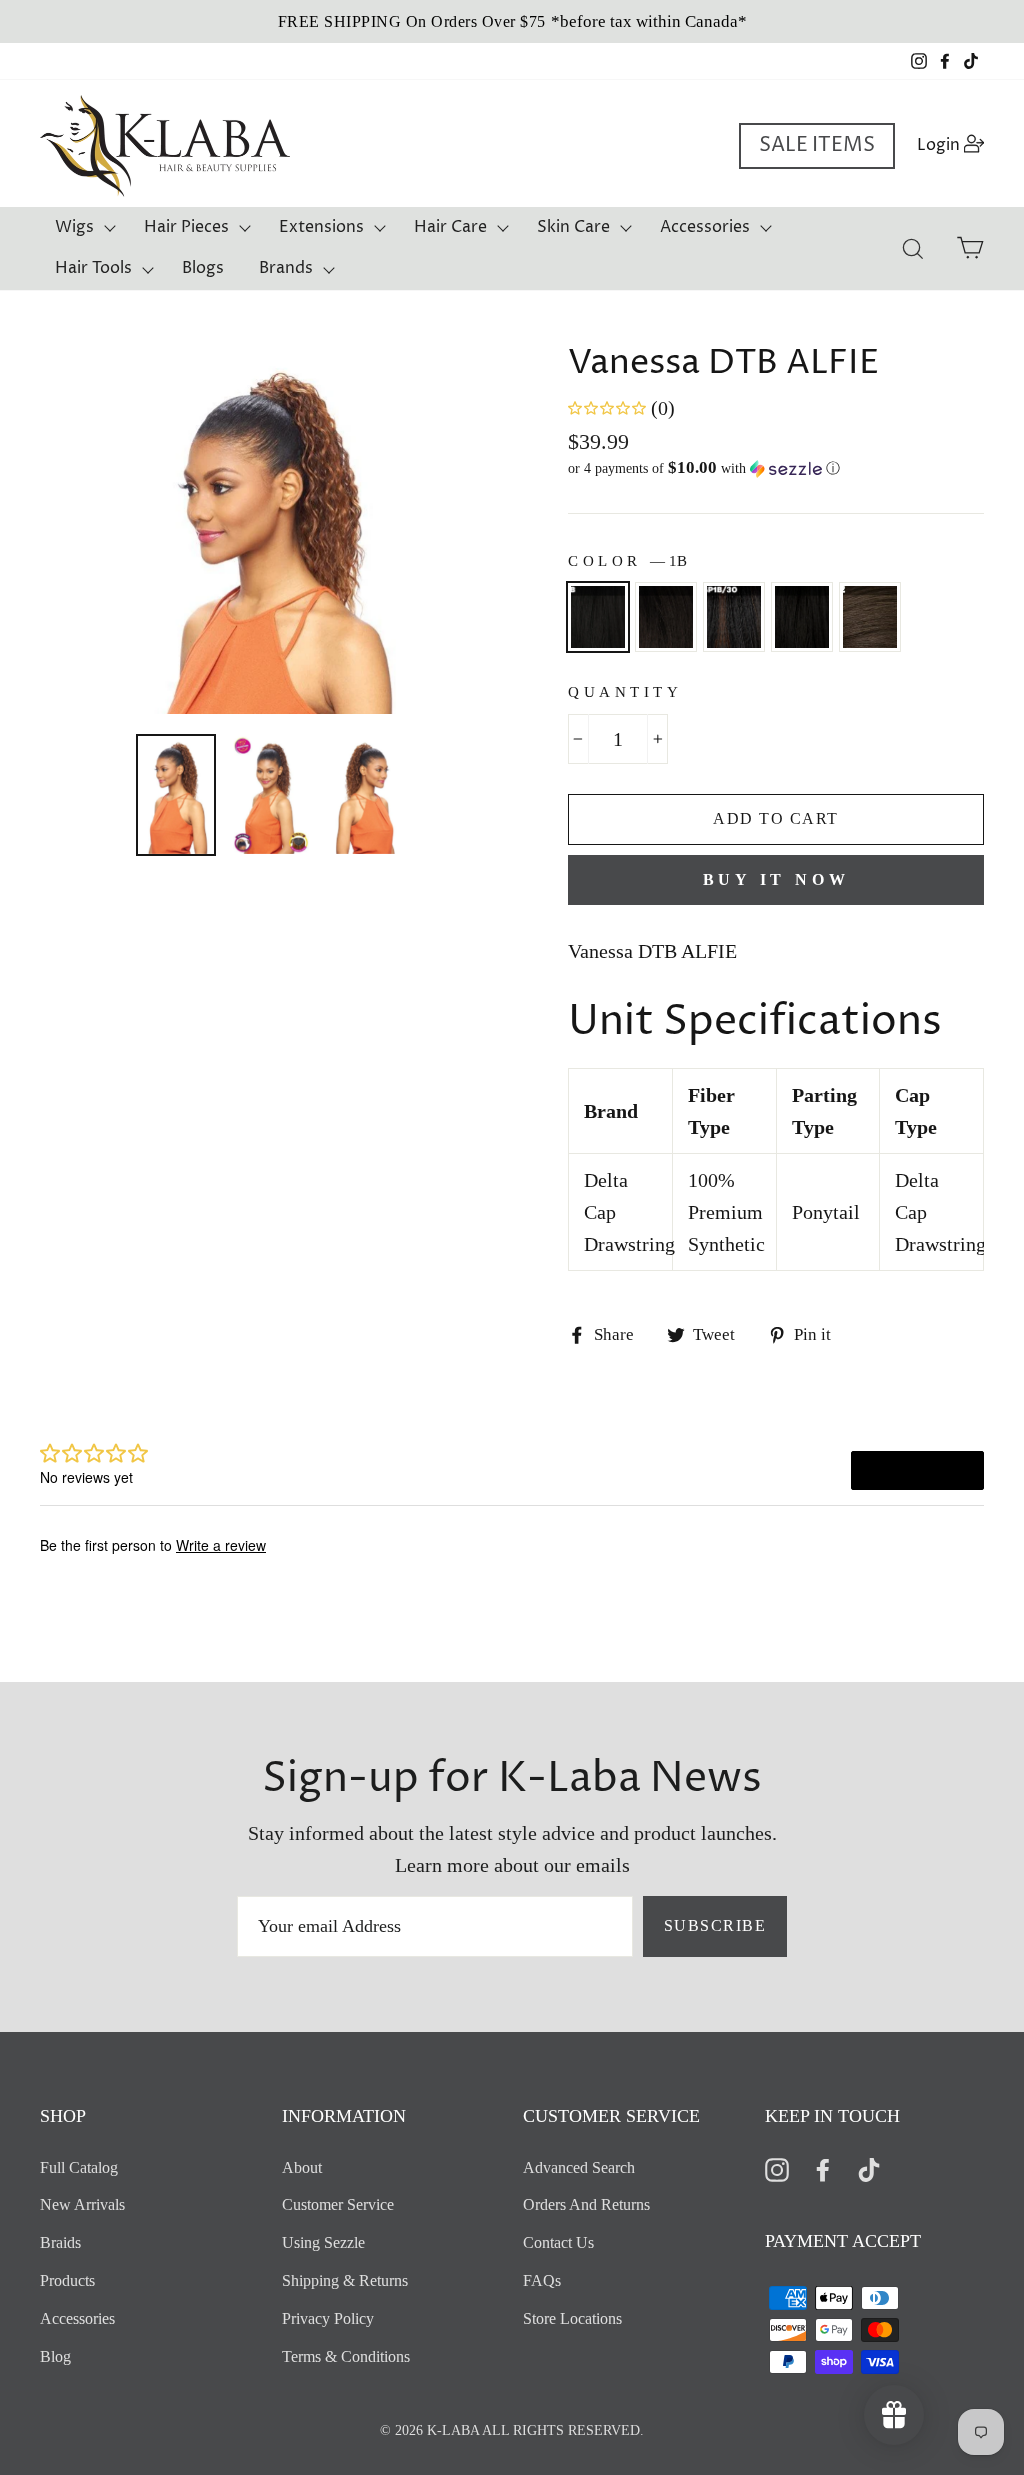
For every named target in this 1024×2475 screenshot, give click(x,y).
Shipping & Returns (345, 2280)
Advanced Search (579, 2167)
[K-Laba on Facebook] (823, 2168)
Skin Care (573, 227)
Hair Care (450, 227)
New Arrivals (82, 2204)
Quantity (625, 692)
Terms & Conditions (346, 2356)
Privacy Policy (328, 2318)
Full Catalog (79, 2167)
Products (67, 2280)
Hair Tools (93, 268)
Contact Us (558, 2242)
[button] (776, 468)
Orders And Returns (586, 2204)
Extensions (321, 227)
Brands (286, 268)
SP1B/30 (734, 617)
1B (598, 617)
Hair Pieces (186, 227)
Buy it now (776, 879)
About (302, 2167)
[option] (512, 21)
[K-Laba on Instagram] (777, 2168)
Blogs (203, 268)
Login (956, 144)
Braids (60, 2242)
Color (627, 561)
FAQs (542, 2280)
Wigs (74, 227)
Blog (55, 2356)
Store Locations (572, 2318)
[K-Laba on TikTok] (869, 2168)
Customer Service (338, 2204)
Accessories (705, 227)
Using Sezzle (323, 2242)
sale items (817, 145)
